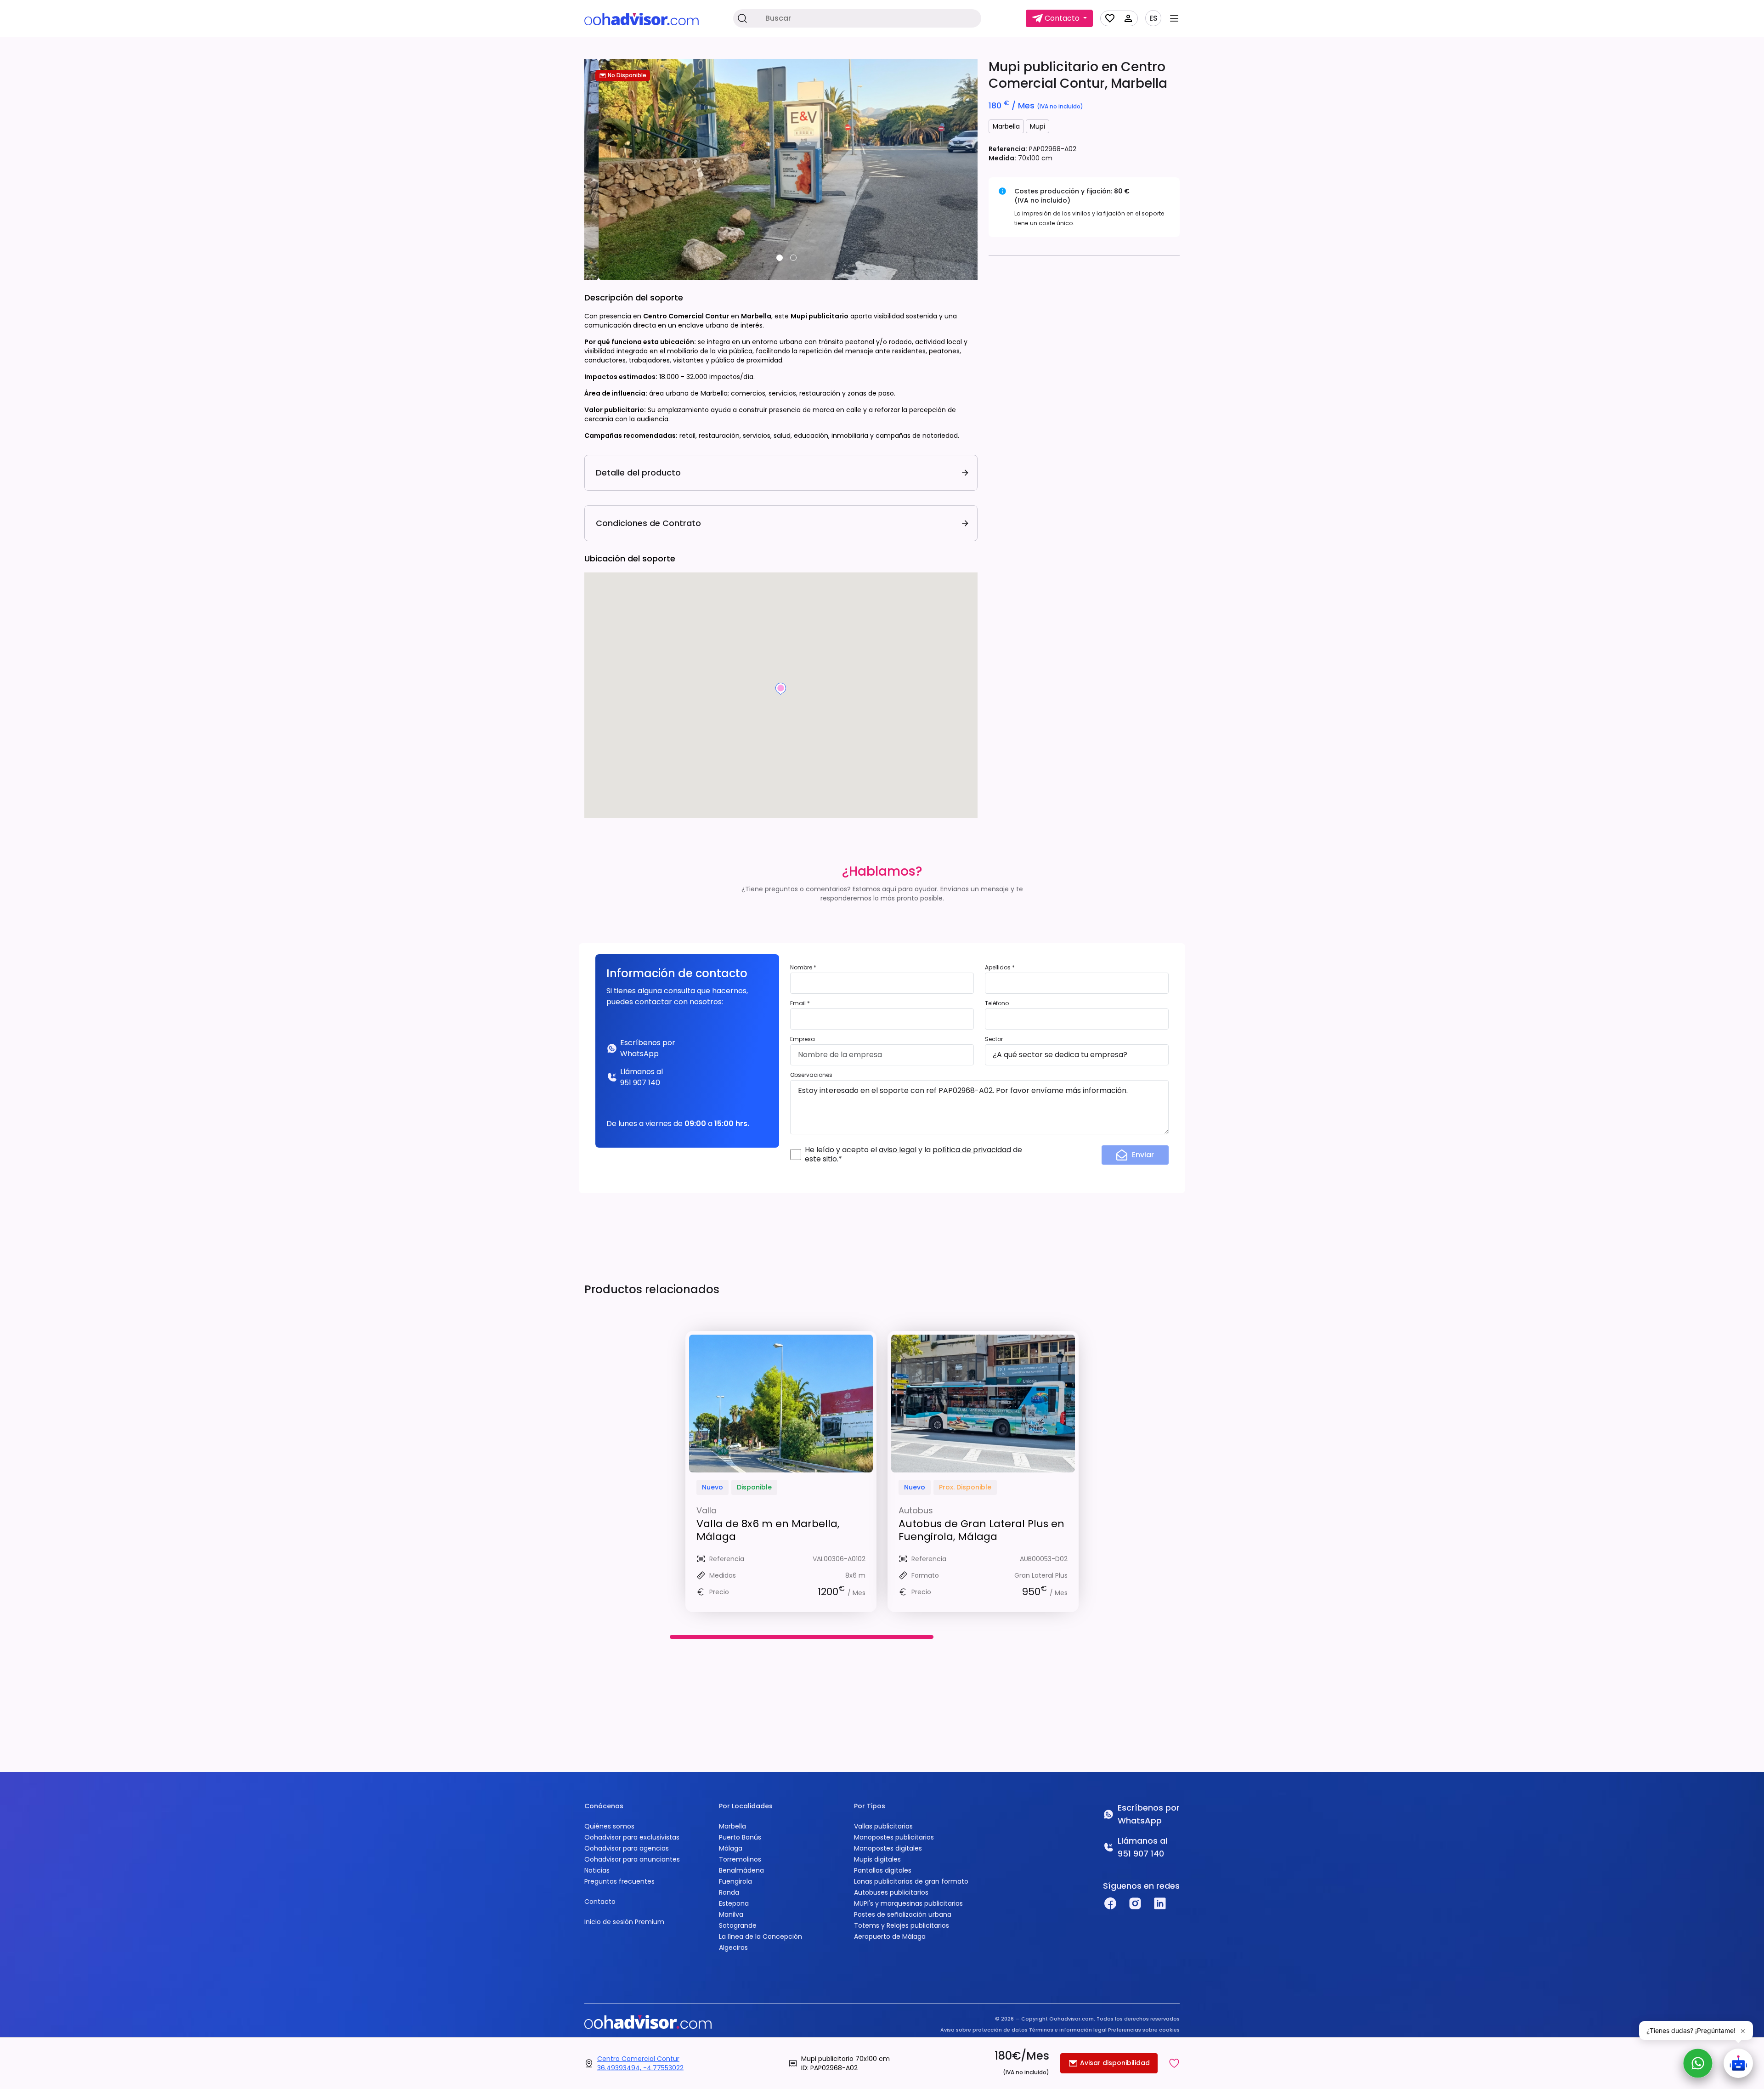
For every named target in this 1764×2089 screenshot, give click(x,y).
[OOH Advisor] (642, 19)
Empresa (803, 1039)
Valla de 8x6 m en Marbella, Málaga (768, 1530)
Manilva (731, 1914)
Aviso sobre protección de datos (984, 2030)
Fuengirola (735, 1881)
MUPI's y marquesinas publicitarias (908, 1903)
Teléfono (997, 1003)
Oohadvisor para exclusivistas (632, 1837)
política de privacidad (972, 1150)
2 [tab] (793, 258)
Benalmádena (741, 1870)
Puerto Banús (740, 1837)
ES (1153, 18)
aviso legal (898, 1150)
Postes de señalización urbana (903, 1914)
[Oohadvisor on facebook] (1110, 1903)
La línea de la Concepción (760, 1936)
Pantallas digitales (883, 1870)
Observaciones (811, 1075)
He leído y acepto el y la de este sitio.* (913, 1155)
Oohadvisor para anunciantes (632, 1859)
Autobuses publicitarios (891, 1892)
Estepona (734, 1903)
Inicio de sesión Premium (624, 1922)
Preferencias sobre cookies (1144, 2030)
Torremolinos (740, 1859)
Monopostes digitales (888, 1848)
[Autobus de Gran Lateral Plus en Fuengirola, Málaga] (983, 1404)
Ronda (729, 1892)
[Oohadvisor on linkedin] (1160, 1903)
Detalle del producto (638, 473)
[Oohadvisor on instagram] (1135, 1903)
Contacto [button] (1062, 18)
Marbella (1006, 126)
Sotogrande (738, 1925)
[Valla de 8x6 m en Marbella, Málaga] (781, 1404)
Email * (800, 1003)
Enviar (1143, 1155)
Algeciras (733, 1947)
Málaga (731, 1848)
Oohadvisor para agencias (627, 1848)
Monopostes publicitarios (894, 1837)
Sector (994, 1039)
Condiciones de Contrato (648, 523)
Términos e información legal (1068, 2030)
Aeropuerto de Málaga (890, 1936)
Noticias (597, 1870)
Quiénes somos (609, 1826)
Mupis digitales (877, 1859)
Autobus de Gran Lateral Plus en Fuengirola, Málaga (981, 1530)
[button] (1174, 2063)
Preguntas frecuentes (619, 1881)
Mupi (1037, 126)
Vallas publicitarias (883, 1826)
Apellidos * (1000, 967)
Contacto (600, 1902)
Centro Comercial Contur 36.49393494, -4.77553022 (640, 2063)
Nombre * (803, 967)
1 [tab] (780, 258)
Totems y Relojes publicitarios (902, 1925)
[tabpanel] (781, 170)
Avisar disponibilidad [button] (1114, 2063)
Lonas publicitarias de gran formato (911, 1881)
